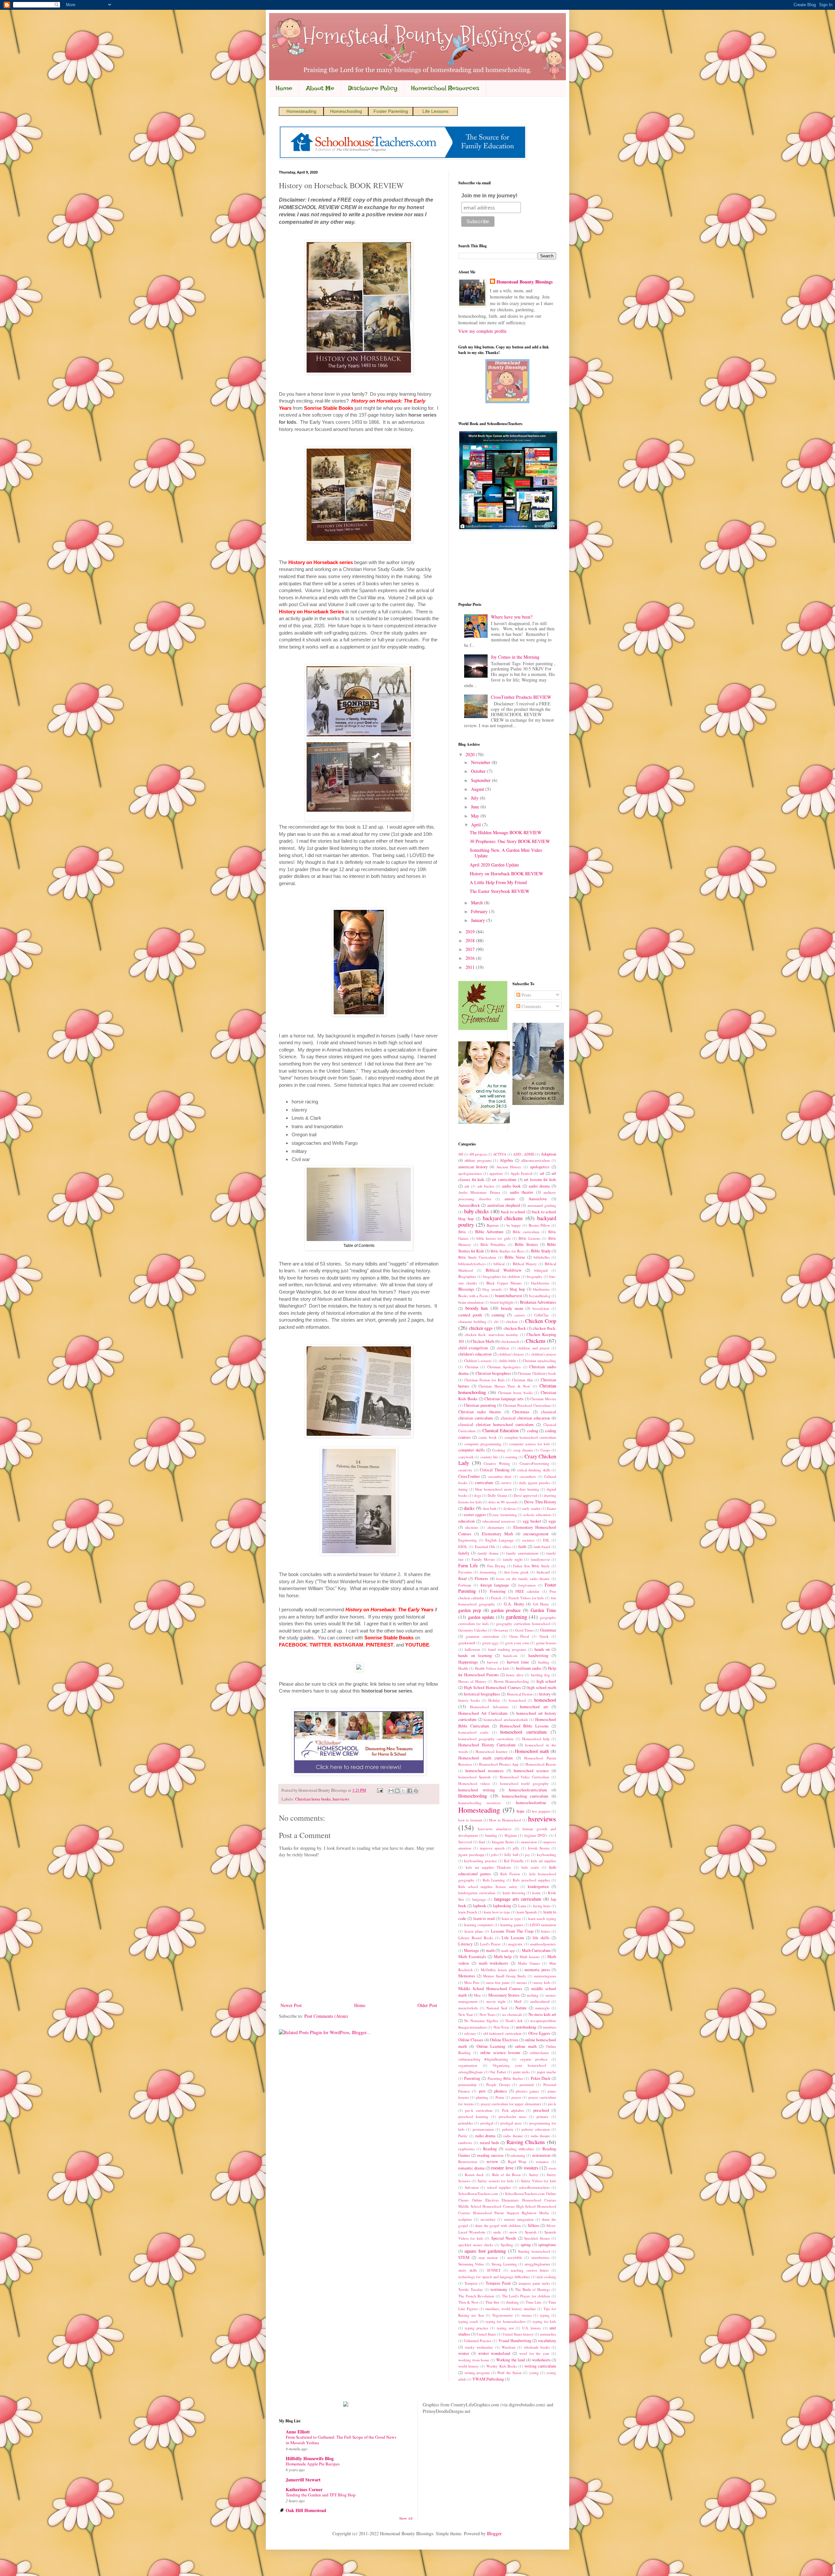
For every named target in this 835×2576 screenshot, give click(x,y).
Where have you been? (512, 617)
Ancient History (509, 1167)
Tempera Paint (498, 2283)
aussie (510, 1199)
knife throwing (514, 1893)
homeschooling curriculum (525, 1796)
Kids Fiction (510, 1874)
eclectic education (537, 1515)
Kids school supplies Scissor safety (488, 1886)
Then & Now (468, 2302)
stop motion (488, 2257)
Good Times (524, 1630)
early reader (531, 1508)
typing (545, 2315)
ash (467, 1186)
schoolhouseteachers (534, 2187)
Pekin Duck (540, 2078)
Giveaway (501, 1630)
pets (482, 2091)
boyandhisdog (540, 1296)
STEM (464, 2257)
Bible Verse (515, 1257)
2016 (471, 958)
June (476, 807)
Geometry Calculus (473, 1630)
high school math (542, 1687)
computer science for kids (530, 1444)
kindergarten (538, 1886)
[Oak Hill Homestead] (483, 1028)
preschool (541, 2110)
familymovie (540, 1559)
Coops (545, 1450)
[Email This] (391, 1791)
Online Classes (471, 2040)
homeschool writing (477, 1790)
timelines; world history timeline (510, 2309)
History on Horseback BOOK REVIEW (506, 874)
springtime (547, 2245)
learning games (512, 1925)
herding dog (541, 1675)
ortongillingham (471, 2072)
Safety (534, 2175)
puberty (508, 2129)
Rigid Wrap (517, 2162)
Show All (406, 2518)
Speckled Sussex (537, 2238)
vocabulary (547, 2341)
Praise (500, 2097)
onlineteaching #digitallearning (483, 2059)
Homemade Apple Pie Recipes (313, 2464)
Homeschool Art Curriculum (483, 1713)
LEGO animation (543, 1925)
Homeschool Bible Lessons (524, 1726)
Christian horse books (313, 1799)
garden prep (470, 1610)
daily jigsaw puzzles (534, 1483)
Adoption (548, 1154)
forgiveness (527, 1585)
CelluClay (542, 1315)
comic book (487, 1437)
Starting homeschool (534, 2251)
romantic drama (471, 2168)
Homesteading (301, 111)
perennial (527, 2085)
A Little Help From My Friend (498, 882)
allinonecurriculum (536, 1160)
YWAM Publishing (488, 2379)
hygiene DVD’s (536, 1835)
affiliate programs (478, 1160)
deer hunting (529, 1489)
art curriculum (504, 1180)
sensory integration (519, 2219)
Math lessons (530, 1957)
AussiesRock (469, 1205)
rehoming (518, 2155)
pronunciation (483, 2129)
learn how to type (497, 1912)
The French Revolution (476, 2296)
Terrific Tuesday (471, 2289)
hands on (542, 1649)
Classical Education (501, 1430)
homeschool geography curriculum (486, 1739)
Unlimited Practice (478, 2341)
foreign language (495, 1585)
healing (544, 1662)
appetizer (496, 1173)
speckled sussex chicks (476, 2245)
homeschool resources (485, 1771)
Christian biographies (493, 1373)
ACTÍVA (500, 1154)
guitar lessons (546, 1643)
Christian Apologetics (504, 1367)
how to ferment (470, 1820)
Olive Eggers (539, 2033)
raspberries (466, 2149)
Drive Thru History (540, 1502)
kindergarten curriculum (477, 1893)
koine (537, 1893)
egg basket (532, 1521)
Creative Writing (497, 1463)
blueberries (541, 1289)
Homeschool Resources (445, 88)
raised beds (489, 2143)
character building (472, 1321)
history (545, 1694)
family (464, 1553)
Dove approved (525, 1495)
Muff (518, 2001)
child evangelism (473, 1348)
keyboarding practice (480, 1861)
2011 (471, 967)
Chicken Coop (541, 1321)
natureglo (542, 2008)
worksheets (541, 2360)
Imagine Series (503, 1842)
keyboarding (547, 1855)
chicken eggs (481, 1328)
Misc (478, 1995)
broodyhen (541, 1308)
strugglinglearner (537, 2264)
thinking (513, 2302)
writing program (477, 2373)
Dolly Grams (497, 1495)
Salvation (472, 2187)
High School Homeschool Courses (492, 1687)
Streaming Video (471, 2264)
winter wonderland (494, 2353)
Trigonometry (503, 2315)
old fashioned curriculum (502, 2033)
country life (489, 1457)
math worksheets (494, 1963)
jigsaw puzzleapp (471, 1855)
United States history (518, 2334)
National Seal (497, 2008)
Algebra (506, 1160)
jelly (516, 1848)
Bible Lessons (529, 1238)
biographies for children (501, 1276)
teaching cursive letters (530, 2270)
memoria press (537, 1970)
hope (521, 1811)
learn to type (511, 1918)
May (476, 816)
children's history (511, 1354)
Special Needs (504, 2238)
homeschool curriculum (523, 1732)
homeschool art (534, 1707)
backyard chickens (503, 1218)
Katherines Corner (304, 2489)
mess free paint (498, 1982)
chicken (512, 1321)
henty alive (515, 1675)
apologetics (540, 1167)
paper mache (547, 2072)
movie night (496, 2001)
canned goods (470, 1315)
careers (520, 1315)
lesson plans (474, 1931)
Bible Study (541, 1251)
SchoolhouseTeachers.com (478, 2193)
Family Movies (483, 1559)
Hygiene (511, 1835)
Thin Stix (492, 2302)
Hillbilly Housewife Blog (310, 2458)
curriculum (484, 1483)
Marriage (471, 1950)
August (478, 789)
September (481, 780)
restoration (541, 2155)
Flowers (481, 1579)
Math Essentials (472, 1957)
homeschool (545, 1700)
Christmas (521, 1412)
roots (552, 2168)
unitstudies (548, 2334)
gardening (516, 1617)
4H (461, 1154)
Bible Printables (493, 1244)
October (479, 771)
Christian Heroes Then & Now (504, 1386)
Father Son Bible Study (531, 1566)
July (475, 798)
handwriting (538, 1656)
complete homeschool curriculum (530, 1437)
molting (533, 1995)
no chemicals (512, 2014)
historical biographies (482, 1694)
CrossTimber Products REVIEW (521, 697)
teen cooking (546, 2277)
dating (463, 1489)
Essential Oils (485, 1547)
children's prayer (544, 1354)
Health (463, 1668)
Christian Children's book (537, 1373)
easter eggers (475, 1515)
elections (472, 1527)
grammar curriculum (482, 1636)
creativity (465, 1470)
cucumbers (528, 1476)
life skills (541, 1938)
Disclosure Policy (373, 88)
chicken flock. (544, 1328)
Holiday (494, 1700)
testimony (499, 2289)
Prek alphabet (513, 2110)
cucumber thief (500, 1476)
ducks (469, 1508)
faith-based (542, 1547)
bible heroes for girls (493, 1238)
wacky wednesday (479, 2347)
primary (543, 2116)
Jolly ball (511, 1855)
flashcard (543, 1572)
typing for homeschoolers (506, 2321)
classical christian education (525, 1418)
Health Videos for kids (492, 1668)
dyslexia (509, 1508)
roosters (531, 2168)
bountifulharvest (509, 1296)
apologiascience (470, 1173)
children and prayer (534, 1348)
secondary (488, 2219)
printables (466, 2123)
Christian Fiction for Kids (485, 1380)
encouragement (536, 1534)
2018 (471, 940)
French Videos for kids (526, 1598)
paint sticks (522, 2072)
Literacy (465, 1944)
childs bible (508, 1361)
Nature (521, 2008)
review (492, 2162)
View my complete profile (482, 331)
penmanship (467, 2085)
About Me (320, 88)
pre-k (552, 2104)
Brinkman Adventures (538, 1302)
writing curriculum (540, 2366)
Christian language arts (504, 1399)
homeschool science (531, 1771)
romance (542, 2162)
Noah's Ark (514, 2021)
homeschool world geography (524, 1783)
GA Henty (541, 1604)
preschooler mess (513, 2116)
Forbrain (465, 1585)
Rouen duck (474, 2175)
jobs (494, 1855)
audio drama (539, 1186)
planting (482, 2097)
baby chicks (477, 1211)
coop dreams (523, 1450)
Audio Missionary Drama (479, 1192)
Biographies (467, 1276)
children (503, 1348)
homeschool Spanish (474, 1777)
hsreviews (341, 1799)
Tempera (471, 2283)
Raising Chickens (526, 2142)
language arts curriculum (518, 1899)
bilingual (541, 1270)
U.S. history (532, 2328)
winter (464, 2353)
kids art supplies (544, 1861)
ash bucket (486, 1186)
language (479, 1899)
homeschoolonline (531, 1803)
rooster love (502, 2168)
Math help (503, 1957)
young (534, 2373)
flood (462, 1579)
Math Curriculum (536, 1950)
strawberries (540, 2257)
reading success (490, 2155)
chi (496, 1321)
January (479, 920)
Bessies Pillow (539, 1225)
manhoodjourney (543, 1944)
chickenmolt (510, 1341)
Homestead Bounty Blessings (524, 282)
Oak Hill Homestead (306, 2510)
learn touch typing (542, 1918)
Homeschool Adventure (489, 1707)
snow (513, 2232)
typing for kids (544, 2321)
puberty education (536, 2129)
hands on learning (475, 1656)
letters (546, 1931)
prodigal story (511, 2123)
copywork (466, 1457)
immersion (529, 1842)
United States (486, 2334)
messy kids (542, 1982)
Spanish (531, 2232)
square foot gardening (485, 2251)
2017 (471, 949)
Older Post (427, 2005)
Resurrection (468, 2162)
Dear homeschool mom (493, 1489)
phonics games (527, 2091)
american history (473, 1167)
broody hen (477, 1308)
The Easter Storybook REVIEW (500, 891)
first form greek (517, 1572)
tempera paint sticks (534, 2283)
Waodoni (509, 2347)
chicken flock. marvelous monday (492, 1334)
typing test (505, 2328)
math (490, 1950)
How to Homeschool (505, 1820)
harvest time (518, 1662)
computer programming (483, 1444)
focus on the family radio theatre (523, 1579)
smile (497, 2232)
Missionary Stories (504, 1995)
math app (508, 1950)
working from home (474, 2360)
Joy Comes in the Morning (515, 657)
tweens (527, 2315)
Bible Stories (526, 1244)
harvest (492, 1662)
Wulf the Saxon (509, 2373)
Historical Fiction (520, 1694)
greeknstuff (467, 1643)
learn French (468, 1912)
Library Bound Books (476, 1938)
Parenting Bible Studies (505, 2078)
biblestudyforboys (472, 1264)
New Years (487, 2014)
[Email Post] (380, 1790)
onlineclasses (539, 2053)
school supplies (499, 2187)
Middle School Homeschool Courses (490, 1989)
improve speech (492, 1848)
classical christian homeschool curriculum (496, 1425)
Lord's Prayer (490, 1944)
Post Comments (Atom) (326, 2016)
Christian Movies (543, 1399)
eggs (552, 1521)
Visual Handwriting (515, 2341)
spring (526, 2245)
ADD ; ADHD (524, 1154)
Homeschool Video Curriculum (525, 1777)
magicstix (515, 1944)
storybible (515, 2257)
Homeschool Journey (492, 1751)
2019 (471, 932)
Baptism (493, 1225)
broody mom (512, 1308)
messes (522, 1982)
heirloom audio (529, 1668)
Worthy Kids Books (502, 2366)
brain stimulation (471, 1302)
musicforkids (468, 2008)
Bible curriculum (526, 1232)
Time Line (534, 2302)
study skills (468, 2270)
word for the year (534, 2353)
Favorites (465, 1572)
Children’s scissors (478, 1361)
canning (498, 1315)
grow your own (517, 1643)
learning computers (479, 1925)
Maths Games (529, 1963)
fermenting (488, 1572)
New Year (466, 2014)
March (478, 903)
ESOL (463, 1547)
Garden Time (543, 1610)
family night (513, 1559)
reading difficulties (520, 2149)
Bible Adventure (490, 1232)
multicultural (540, 2001)
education (466, 1521)
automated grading (542, 1205)
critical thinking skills (534, 1470)
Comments (531, 1006)
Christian (472, 1367)
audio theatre (522, 1192)
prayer (516, 2097)
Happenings (468, 1662)
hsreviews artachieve (494, 1829)
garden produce (506, 1610)
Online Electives (504, 2040)
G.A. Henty (514, 1604)
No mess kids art (542, 2014)
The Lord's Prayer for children (526, 2296)
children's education (475, 1354)
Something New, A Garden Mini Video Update (506, 853)
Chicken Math (482, 1341)
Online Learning (491, 2046)
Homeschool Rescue (541, 1764)
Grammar (548, 1630)
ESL (546, 1540)
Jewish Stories (539, 1848)
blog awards (492, 1289)
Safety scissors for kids (495, 2181)
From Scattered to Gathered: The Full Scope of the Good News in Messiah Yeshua (341, 2440)
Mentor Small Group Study (505, 1976)
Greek (544, 1636)
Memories (467, 1976)
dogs (478, 1495)
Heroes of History (472, 1681)
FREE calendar (527, 1591)
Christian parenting (480, 1405)
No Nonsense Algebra (481, 2021)
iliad (482, 1842)
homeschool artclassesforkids (506, 1719)
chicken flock (515, 1328)
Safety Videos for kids (539, 2181)
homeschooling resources (479, 1803)
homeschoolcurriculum (528, 1790)
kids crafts (530, 1867)
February (480, 911)
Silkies (534, 2225)
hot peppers (541, 1811)
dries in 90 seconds (503, 1502)
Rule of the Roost (507, 2175)
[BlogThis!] (397, 1791)
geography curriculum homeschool (523, 1624)
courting (511, 1457)
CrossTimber (469, 1476)
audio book (511, 1186)
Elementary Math (497, 1534)
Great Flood (519, 1636)
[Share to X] (403, 1791)
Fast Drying (496, 1566)
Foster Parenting (391, 111)
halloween (472, 1649)
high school (546, 1681)
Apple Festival (521, 1173)
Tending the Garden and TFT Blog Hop (321, 2495)
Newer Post (291, 2005)
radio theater (513, 2136)
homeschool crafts (473, 1732)
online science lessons (500, 2053)
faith (522, 1547)
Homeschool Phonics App (499, 1764)
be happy (514, 1225)
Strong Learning (504, 2264)
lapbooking (502, 1906)
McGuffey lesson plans (499, 1970)
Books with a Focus (473, 1296)
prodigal (487, 2123)
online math (526, 2046)
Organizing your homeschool (520, 2065)
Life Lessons (435, 111)
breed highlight (502, 1302)
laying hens (542, 1906)
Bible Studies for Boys (507, 1251)
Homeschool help (536, 1739)
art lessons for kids (540, 1180)
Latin (522, 1906)
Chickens (536, 1341)
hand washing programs (507, 1649)
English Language (500, 1540)
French (496, 1598)
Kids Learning (494, 1880)
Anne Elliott (298, 2432)
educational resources (499, 1521)
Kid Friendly (514, 1861)
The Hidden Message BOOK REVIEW (506, 832)
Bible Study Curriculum (477, 1257)
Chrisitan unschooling (539, 1361)
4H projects (478, 1154)
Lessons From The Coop (512, 1931)
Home (284, 88)
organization (468, 2065)
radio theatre (540, 2136)
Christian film (523, 1380)
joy (528, 1855)
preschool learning (473, 2116)
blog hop (517, 1289)
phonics (501, 2091)
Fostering (498, 1591)
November (481, 762)
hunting (491, 1835)
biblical (499, 1264)
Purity (463, 2136)
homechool (517, 1700)
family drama (488, 1553)
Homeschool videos (474, 1783)
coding (533, 1431)
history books (469, 1700)
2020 (471, 754)
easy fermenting (505, 1515)
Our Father (498, 2072)
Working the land (510, 2360)
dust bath (490, 1508)
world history (469, 2366)
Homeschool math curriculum (486, 1758)
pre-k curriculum (479, 2110)
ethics (507, 1547)
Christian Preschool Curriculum (527, 1405)
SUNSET (494, 2270)
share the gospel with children (498, 2225)
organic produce (534, 2059)
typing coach (468, 2321)
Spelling (507, 2245)
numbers (550, 2027)
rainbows (465, 2143)
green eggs (490, 1643)
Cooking (499, 1450)
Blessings (466, 1289)
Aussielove (538, 1199)
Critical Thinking (495, 1470)
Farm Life (468, 1565)
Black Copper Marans (504, 1283)
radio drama (486, 2136)
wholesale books (537, 2347)
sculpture (465, 2219)
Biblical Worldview (504, 1270)
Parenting (472, 2078)
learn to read (484, 1918)
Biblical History (525, 1264)
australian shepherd (504, 1205)
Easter (552, 1508)
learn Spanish (527, 1912)
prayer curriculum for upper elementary (511, 2104)
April (477, 825)
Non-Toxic (501, 2027)
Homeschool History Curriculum (487, 1745)
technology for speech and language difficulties (494, 2277)
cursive (506, 1483)
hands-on (510, 1656)
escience (528, 1540)
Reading (490, 2149)
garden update (481, 1617)
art (542, 1173)
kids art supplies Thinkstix (488, 1867)
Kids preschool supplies (531, 1880)
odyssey (470, 2033)
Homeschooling (346, 111)
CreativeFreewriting (534, 1463)
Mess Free (472, 1982)
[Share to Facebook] (410, 1791)
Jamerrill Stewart (303, 2480)
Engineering (468, 1540)
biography (535, 1276)
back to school (513, 1212)
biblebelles (542, 1257)
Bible (462, 1232)
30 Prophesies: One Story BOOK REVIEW (510, 841)
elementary (496, 1527)
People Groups (498, 2085)
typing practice (477, 2328)
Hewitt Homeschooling (511, 1681)
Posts (526, 995)
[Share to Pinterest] (416, 1791)
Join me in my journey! (489, 196)
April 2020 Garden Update (494, 865)
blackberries (540, 1283)
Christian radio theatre (480, 1412)
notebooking (526, 2027)
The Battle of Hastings (532, 2289)
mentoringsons (545, 1976)
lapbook (479, 1906)
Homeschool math (532, 1751)
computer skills (471, 1450)
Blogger (494, 2533)
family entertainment (522, 1553)
